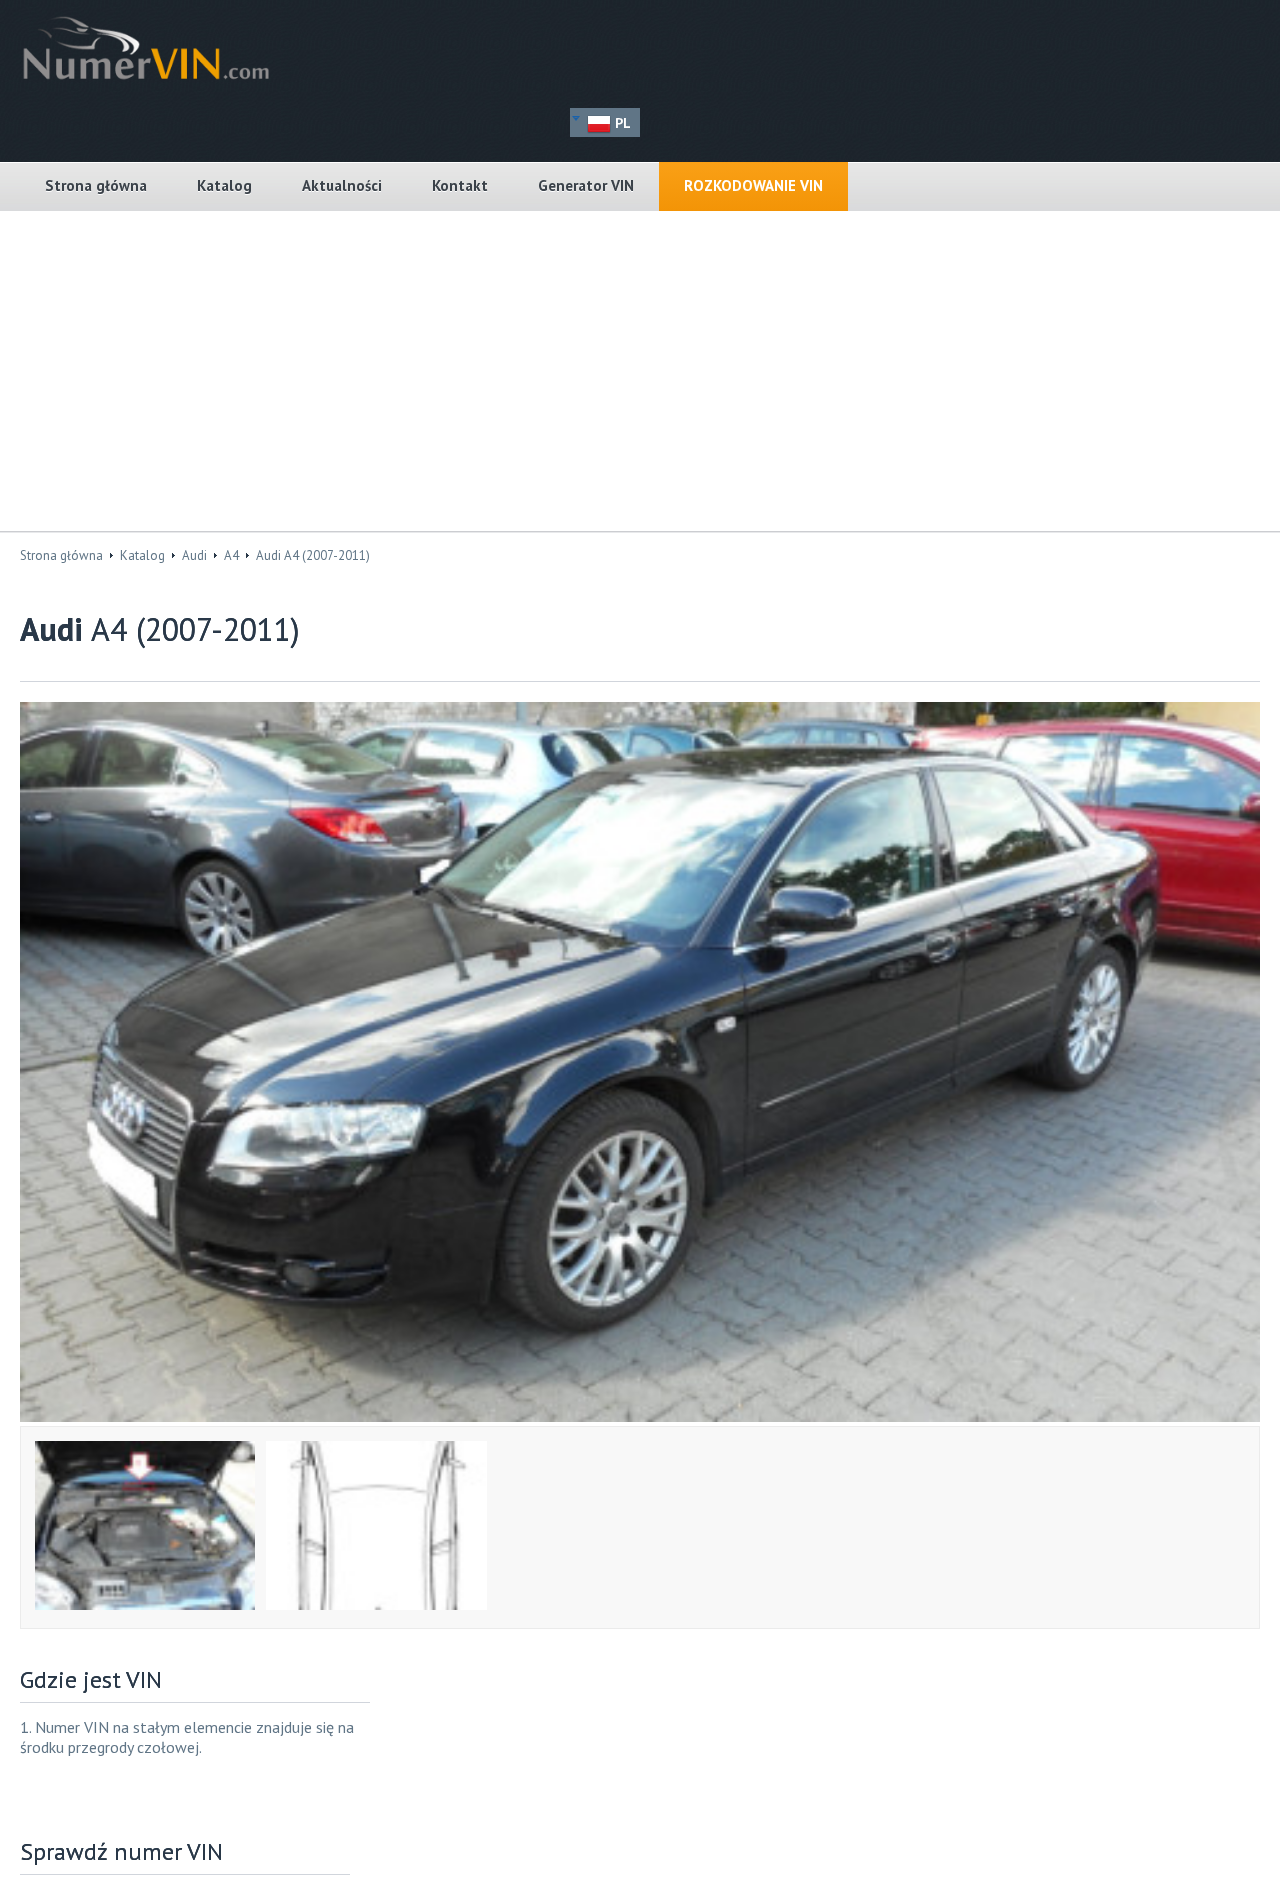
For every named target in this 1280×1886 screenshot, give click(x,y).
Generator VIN (586, 185)
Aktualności (342, 185)
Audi (194, 555)
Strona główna (96, 185)
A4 (231, 555)
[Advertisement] (640, 371)
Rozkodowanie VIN (753, 185)
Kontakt (460, 185)
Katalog (224, 185)
